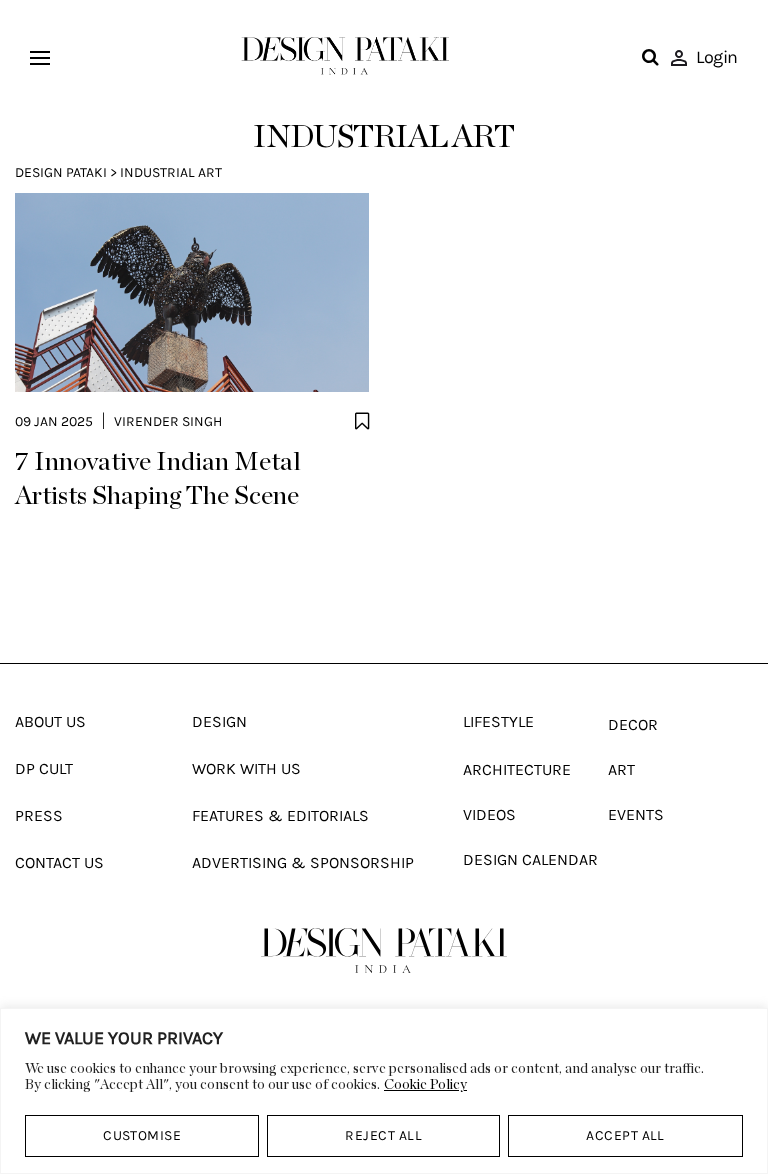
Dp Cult (44, 768)
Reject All (383, 1135)
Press (39, 815)
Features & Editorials (280, 815)
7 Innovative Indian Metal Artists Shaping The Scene (158, 479)
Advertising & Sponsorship (303, 862)
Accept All (625, 1135)
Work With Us (246, 768)
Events (636, 814)
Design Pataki (61, 172)
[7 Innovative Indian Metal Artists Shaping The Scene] (192, 292)
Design (219, 721)
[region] (384, 1091)
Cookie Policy (425, 1085)
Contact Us (59, 862)
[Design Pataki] (384, 950)
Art (621, 769)
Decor (633, 724)
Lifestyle (498, 721)
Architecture (517, 769)
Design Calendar (530, 859)
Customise (142, 1135)
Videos (489, 814)
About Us (50, 721)
